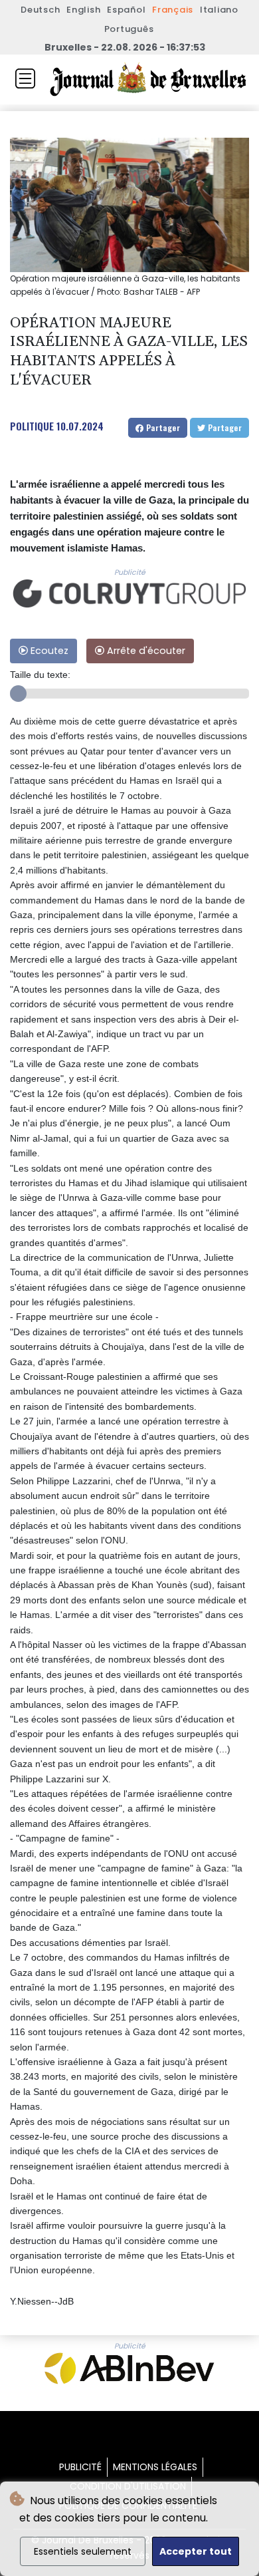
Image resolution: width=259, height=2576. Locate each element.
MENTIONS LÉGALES (155, 2467)
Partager (162, 427)
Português (129, 29)
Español (126, 10)
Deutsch (40, 10)
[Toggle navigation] (25, 79)
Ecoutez (48, 651)
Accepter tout (196, 2551)
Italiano (219, 10)
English (83, 10)
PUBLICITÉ (80, 2467)
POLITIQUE (32, 426)
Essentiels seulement (83, 2551)
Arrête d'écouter (145, 651)
